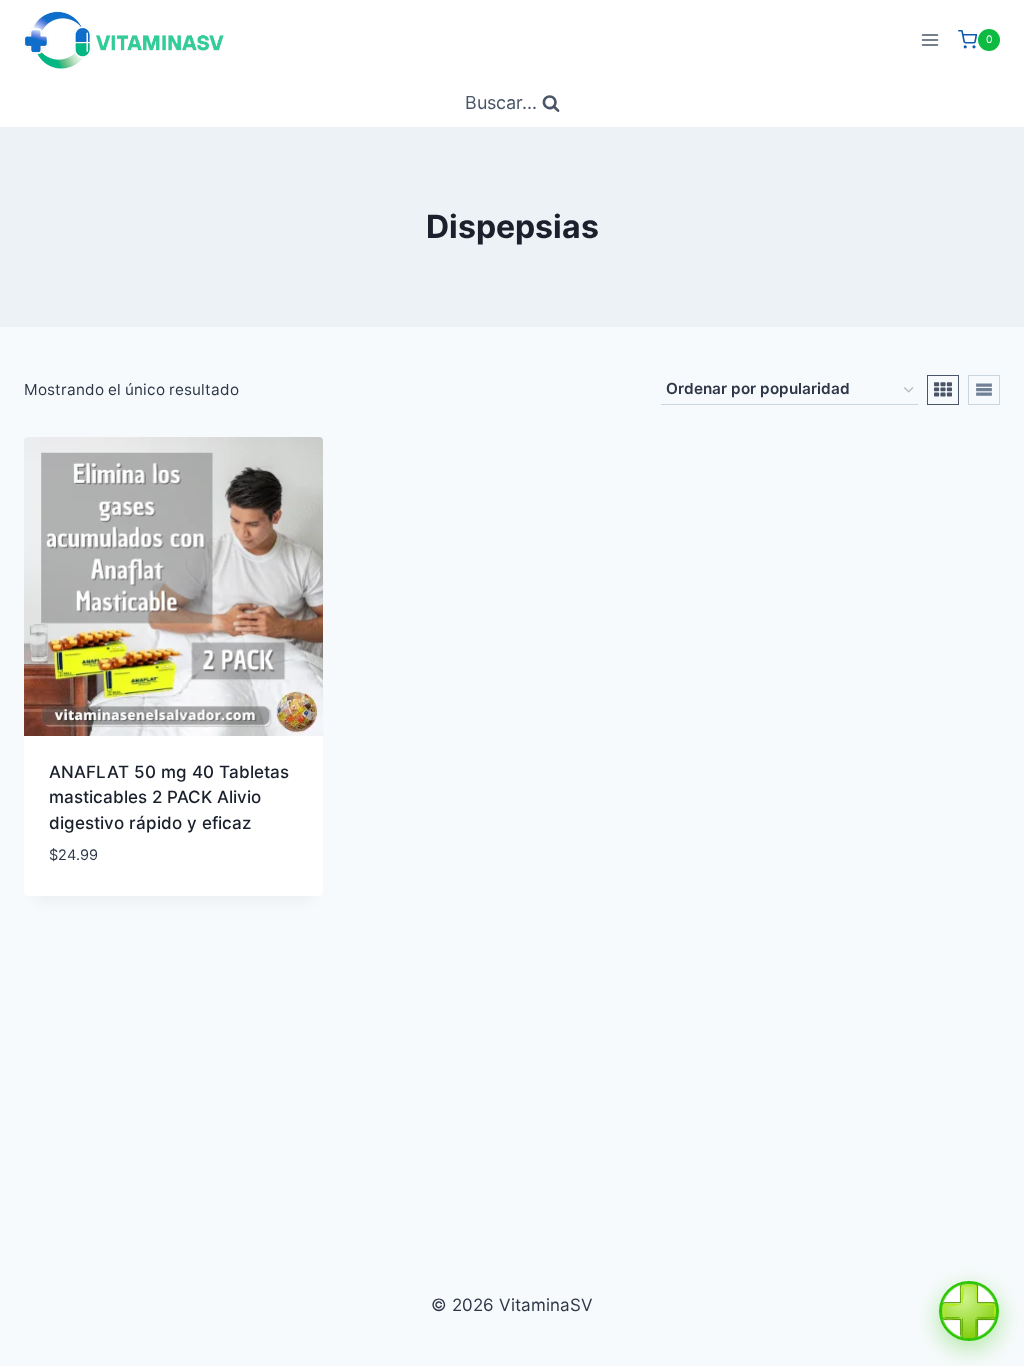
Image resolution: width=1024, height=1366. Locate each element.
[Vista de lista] (984, 390)
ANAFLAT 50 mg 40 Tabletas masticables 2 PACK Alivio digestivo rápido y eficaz (169, 797)
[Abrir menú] (929, 39)
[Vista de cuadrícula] (943, 390)
